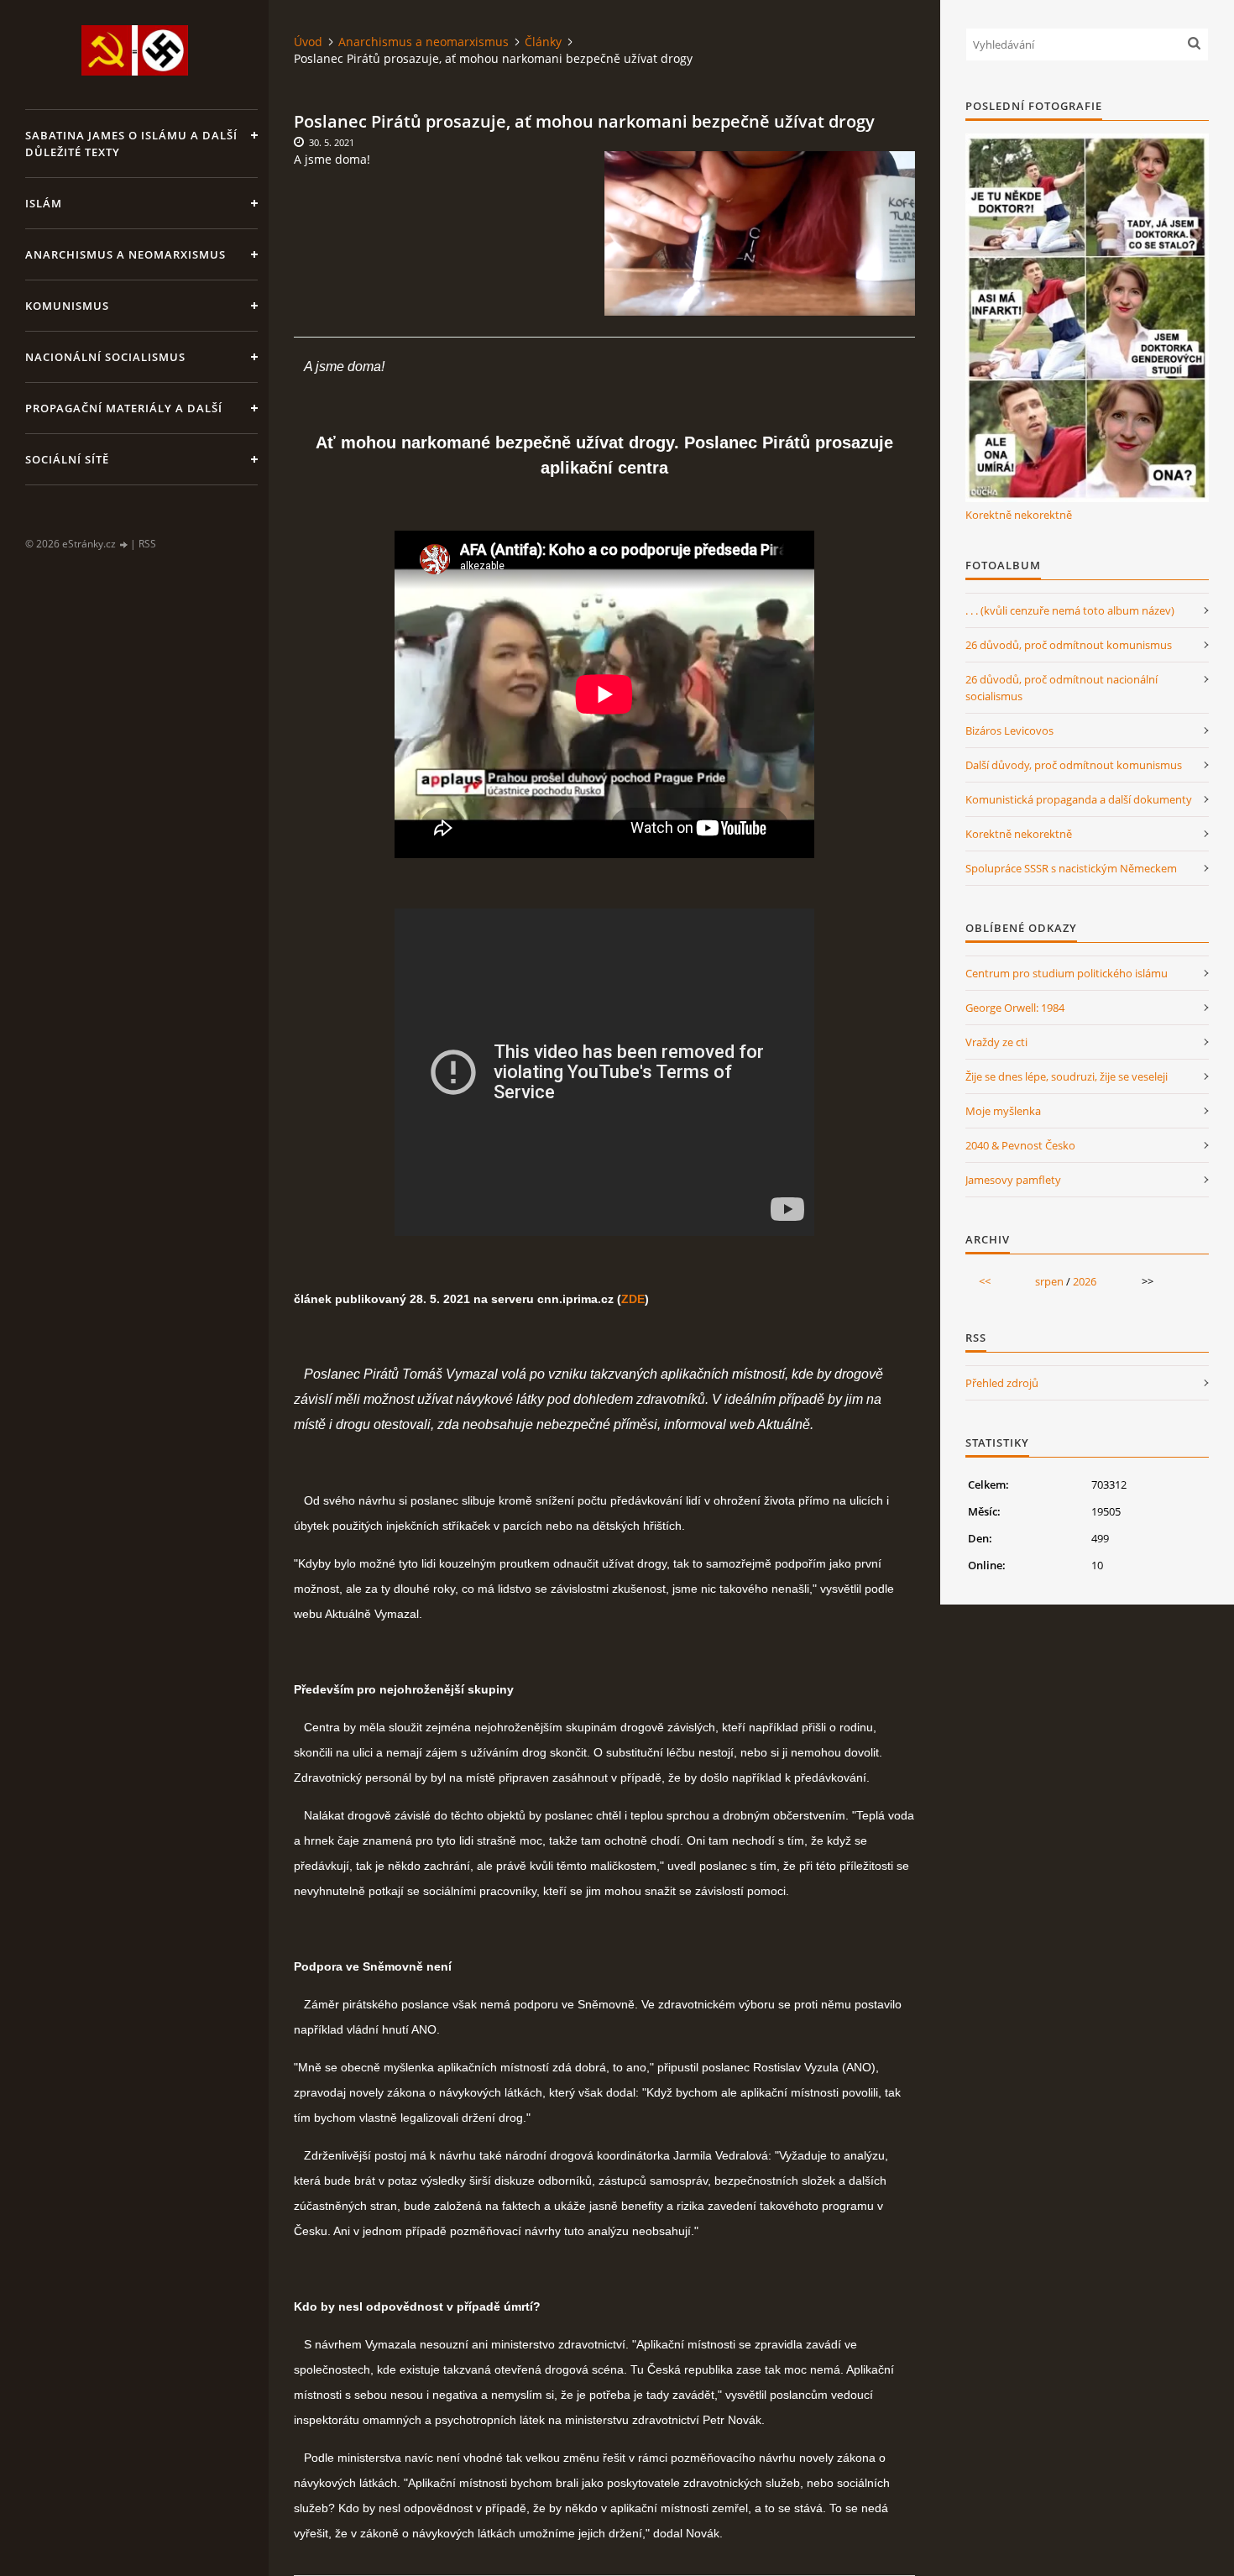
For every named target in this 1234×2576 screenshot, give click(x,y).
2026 (1085, 1281)
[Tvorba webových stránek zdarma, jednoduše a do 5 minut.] (124, 545)
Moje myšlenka (1003, 1111)
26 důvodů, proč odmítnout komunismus (1069, 645)
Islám (44, 203)
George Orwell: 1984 (1015, 1008)
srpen (1049, 1281)
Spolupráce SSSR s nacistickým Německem (1071, 868)
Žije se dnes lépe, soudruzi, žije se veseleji (1067, 1076)
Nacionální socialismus (105, 357)
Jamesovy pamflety (1013, 1180)
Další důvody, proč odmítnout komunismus (1074, 765)
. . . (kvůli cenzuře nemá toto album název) (1070, 610)
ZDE (633, 1299)
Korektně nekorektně (1019, 515)
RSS (147, 544)
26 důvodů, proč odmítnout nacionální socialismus (1061, 688)
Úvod (308, 42)
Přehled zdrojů (1002, 1383)
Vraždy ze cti (996, 1042)
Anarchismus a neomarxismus (125, 254)
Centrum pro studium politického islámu (1067, 973)
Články (543, 42)
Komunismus (67, 306)
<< (985, 1281)
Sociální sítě (67, 459)
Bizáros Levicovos (1009, 730)
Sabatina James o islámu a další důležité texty (131, 144)
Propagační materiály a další (124, 408)
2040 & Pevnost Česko (1020, 1145)
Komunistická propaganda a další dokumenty (1079, 799)
